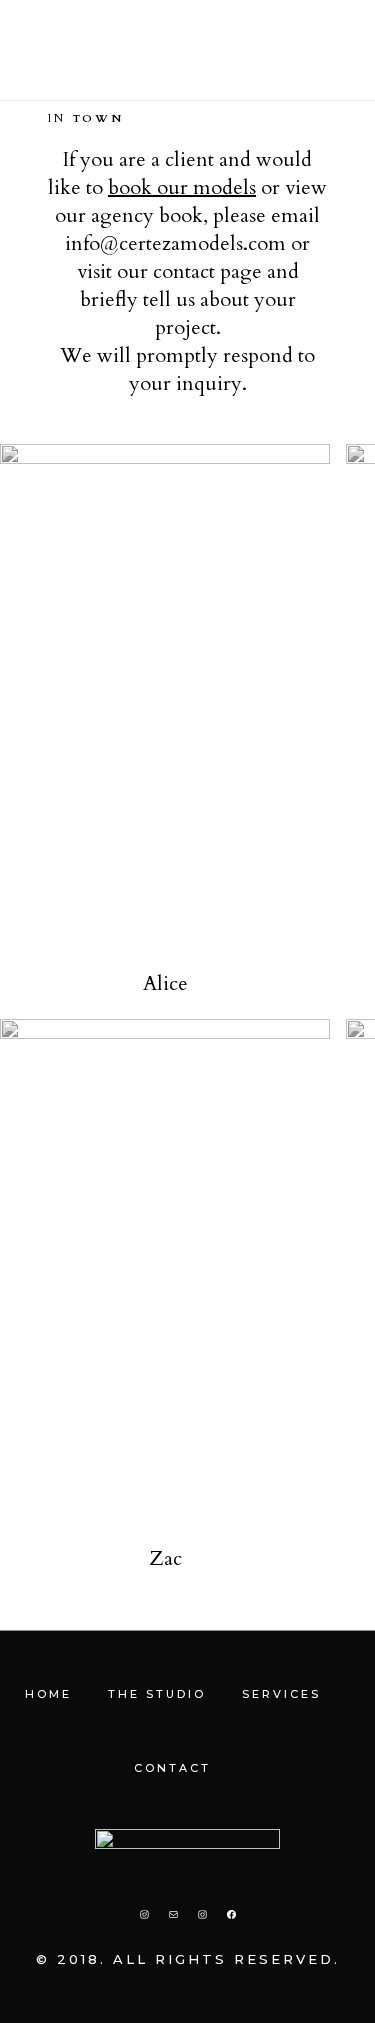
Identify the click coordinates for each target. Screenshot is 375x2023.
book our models (182, 187)
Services (281, 1694)
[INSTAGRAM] (144, 1914)
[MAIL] (173, 1914)
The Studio (157, 1694)
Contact (172, 1768)
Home (48, 1694)
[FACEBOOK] (231, 1914)
